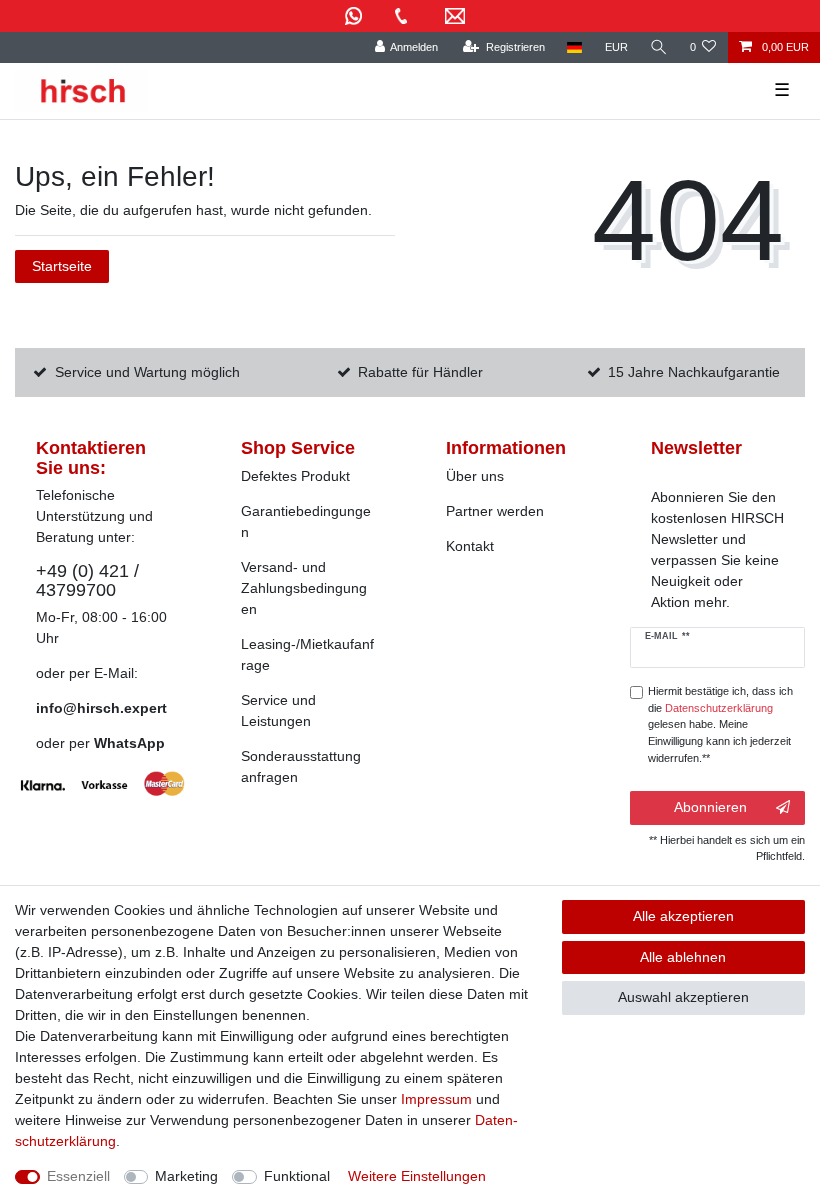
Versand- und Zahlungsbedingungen (304, 588)
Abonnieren (710, 807)
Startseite (62, 266)
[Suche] (659, 47)
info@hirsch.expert (101, 708)
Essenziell (78, 1176)
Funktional (297, 1176)
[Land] (574, 47)
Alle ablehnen (683, 957)
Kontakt (470, 546)
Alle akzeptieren (683, 916)
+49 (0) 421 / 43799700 (87, 580)
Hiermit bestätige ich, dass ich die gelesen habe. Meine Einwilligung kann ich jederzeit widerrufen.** (720, 724)
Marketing (186, 1176)
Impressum (436, 1099)
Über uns (475, 476)
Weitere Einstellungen (417, 1176)
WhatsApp (129, 743)
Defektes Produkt (295, 476)
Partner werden (495, 511)
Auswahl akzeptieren (683, 997)
